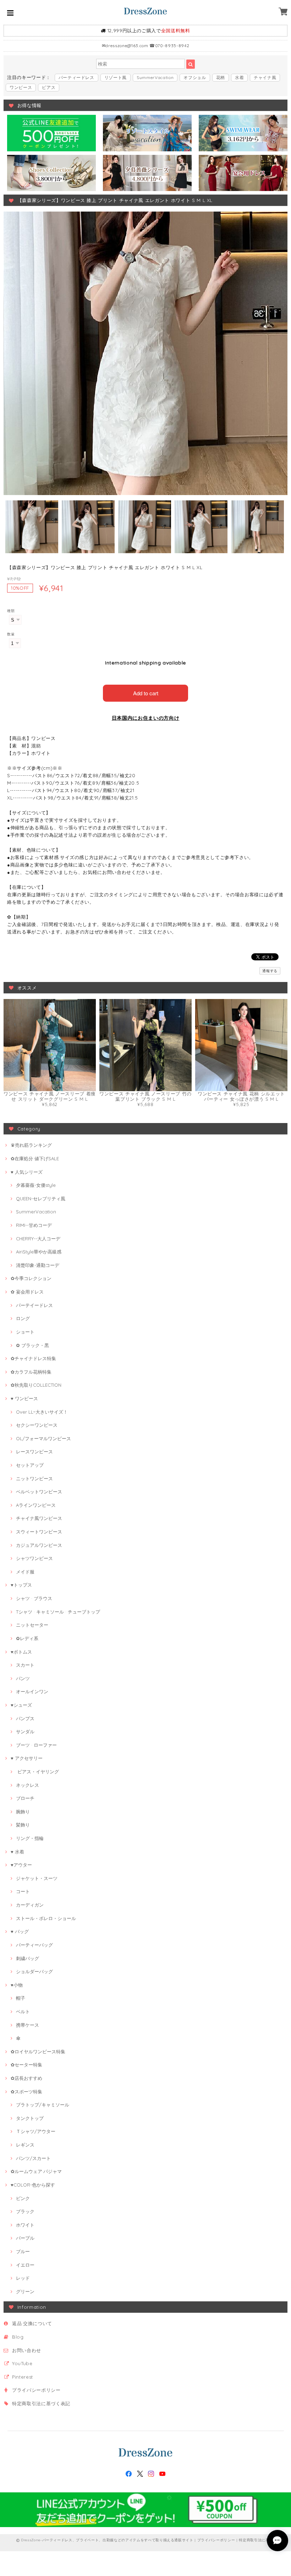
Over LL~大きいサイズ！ (42, 1412)
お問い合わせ (27, 2350)
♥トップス (21, 1585)
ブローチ (25, 1798)
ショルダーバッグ (34, 1971)
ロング (23, 1318)
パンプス (25, 1718)
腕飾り (23, 1812)
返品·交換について (32, 2323)
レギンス (25, 2145)
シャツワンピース (34, 1558)
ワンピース (21, 87)
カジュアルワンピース (39, 1545)
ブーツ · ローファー (36, 1745)
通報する (270, 971)
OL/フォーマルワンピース (43, 1438)
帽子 (21, 1998)
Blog (18, 2337)
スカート (25, 1665)
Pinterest (23, 2377)
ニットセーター (32, 1625)
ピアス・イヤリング (37, 1772)
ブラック (25, 2211)
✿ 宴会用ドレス (27, 1292)
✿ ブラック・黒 (32, 1345)
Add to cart (146, 693)
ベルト (23, 2011)
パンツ (23, 1678)
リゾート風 (116, 77)
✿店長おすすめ (26, 2078)
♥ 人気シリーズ (27, 1172)
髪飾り (23, 1825)
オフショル (195, 77)
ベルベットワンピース (39, 1492)
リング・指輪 (30, 1838)
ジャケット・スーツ (37, 1878)
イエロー (25, 2265)
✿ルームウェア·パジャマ (36, 2171)
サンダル (25, 1732)
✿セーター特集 (26, 2065)
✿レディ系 (27, 1638)
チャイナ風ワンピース (39, 1518)
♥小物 (17, 1985)
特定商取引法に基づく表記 (41, 2403)
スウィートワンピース (39, 1532)
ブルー (23, 2251)
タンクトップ (30, 2118)
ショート (25, 1332)
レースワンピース (34, 1452)
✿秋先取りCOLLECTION (36, 1385)
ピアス (49, 87)
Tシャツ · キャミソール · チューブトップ (58, 1612)
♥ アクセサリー (27, 1758)
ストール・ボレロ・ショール (46, 1918)
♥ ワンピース (24, 1398)
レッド (23, 2278)
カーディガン (30, 1905)
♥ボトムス (21, 1652)
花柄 (221, 77)
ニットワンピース (34, 1478)
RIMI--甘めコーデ (34, 1225)
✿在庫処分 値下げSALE (35, 1158)
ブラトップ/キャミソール (43, 2105)
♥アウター (21, 1865)
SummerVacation (155, 77)
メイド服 (25, 1572)
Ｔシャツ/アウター (36, 2131)
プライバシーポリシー (36, 2390)
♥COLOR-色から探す (33, 2185)
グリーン (25, 2291)
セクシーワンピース (37, 1425)
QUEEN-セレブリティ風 (41, 1199)
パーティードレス (76, 77)
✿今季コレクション (31, 1278)
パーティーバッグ (34, 1945)
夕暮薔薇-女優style (36, 1185)
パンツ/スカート (33, 2158)
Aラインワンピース (36, 1505)
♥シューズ (21, 1705)
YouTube (22, 2363)
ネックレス (28, 1785)
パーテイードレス (34, 1305)
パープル (25, 2238)
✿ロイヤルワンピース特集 (38, 2052)
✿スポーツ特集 (26, 2092)
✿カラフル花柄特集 (31, 1372)
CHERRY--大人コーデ (38, 1239)
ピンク (23, 2198)
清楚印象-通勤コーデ (38, 1265)
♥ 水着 (17, 1852)
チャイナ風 (265, 77)
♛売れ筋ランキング (31, 1145)
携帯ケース (28, 2025)
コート (23, 1891)
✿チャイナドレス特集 (33, 1358)
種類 (11, 611)
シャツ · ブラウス (34, 1598)
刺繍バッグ (28, 1958)
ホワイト (25, 2225)
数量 (11, 634)
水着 (239, 77)
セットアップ (30, 1465)
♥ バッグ (20, 1931)
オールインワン (32, 1691)
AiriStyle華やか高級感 (39, 1252)
